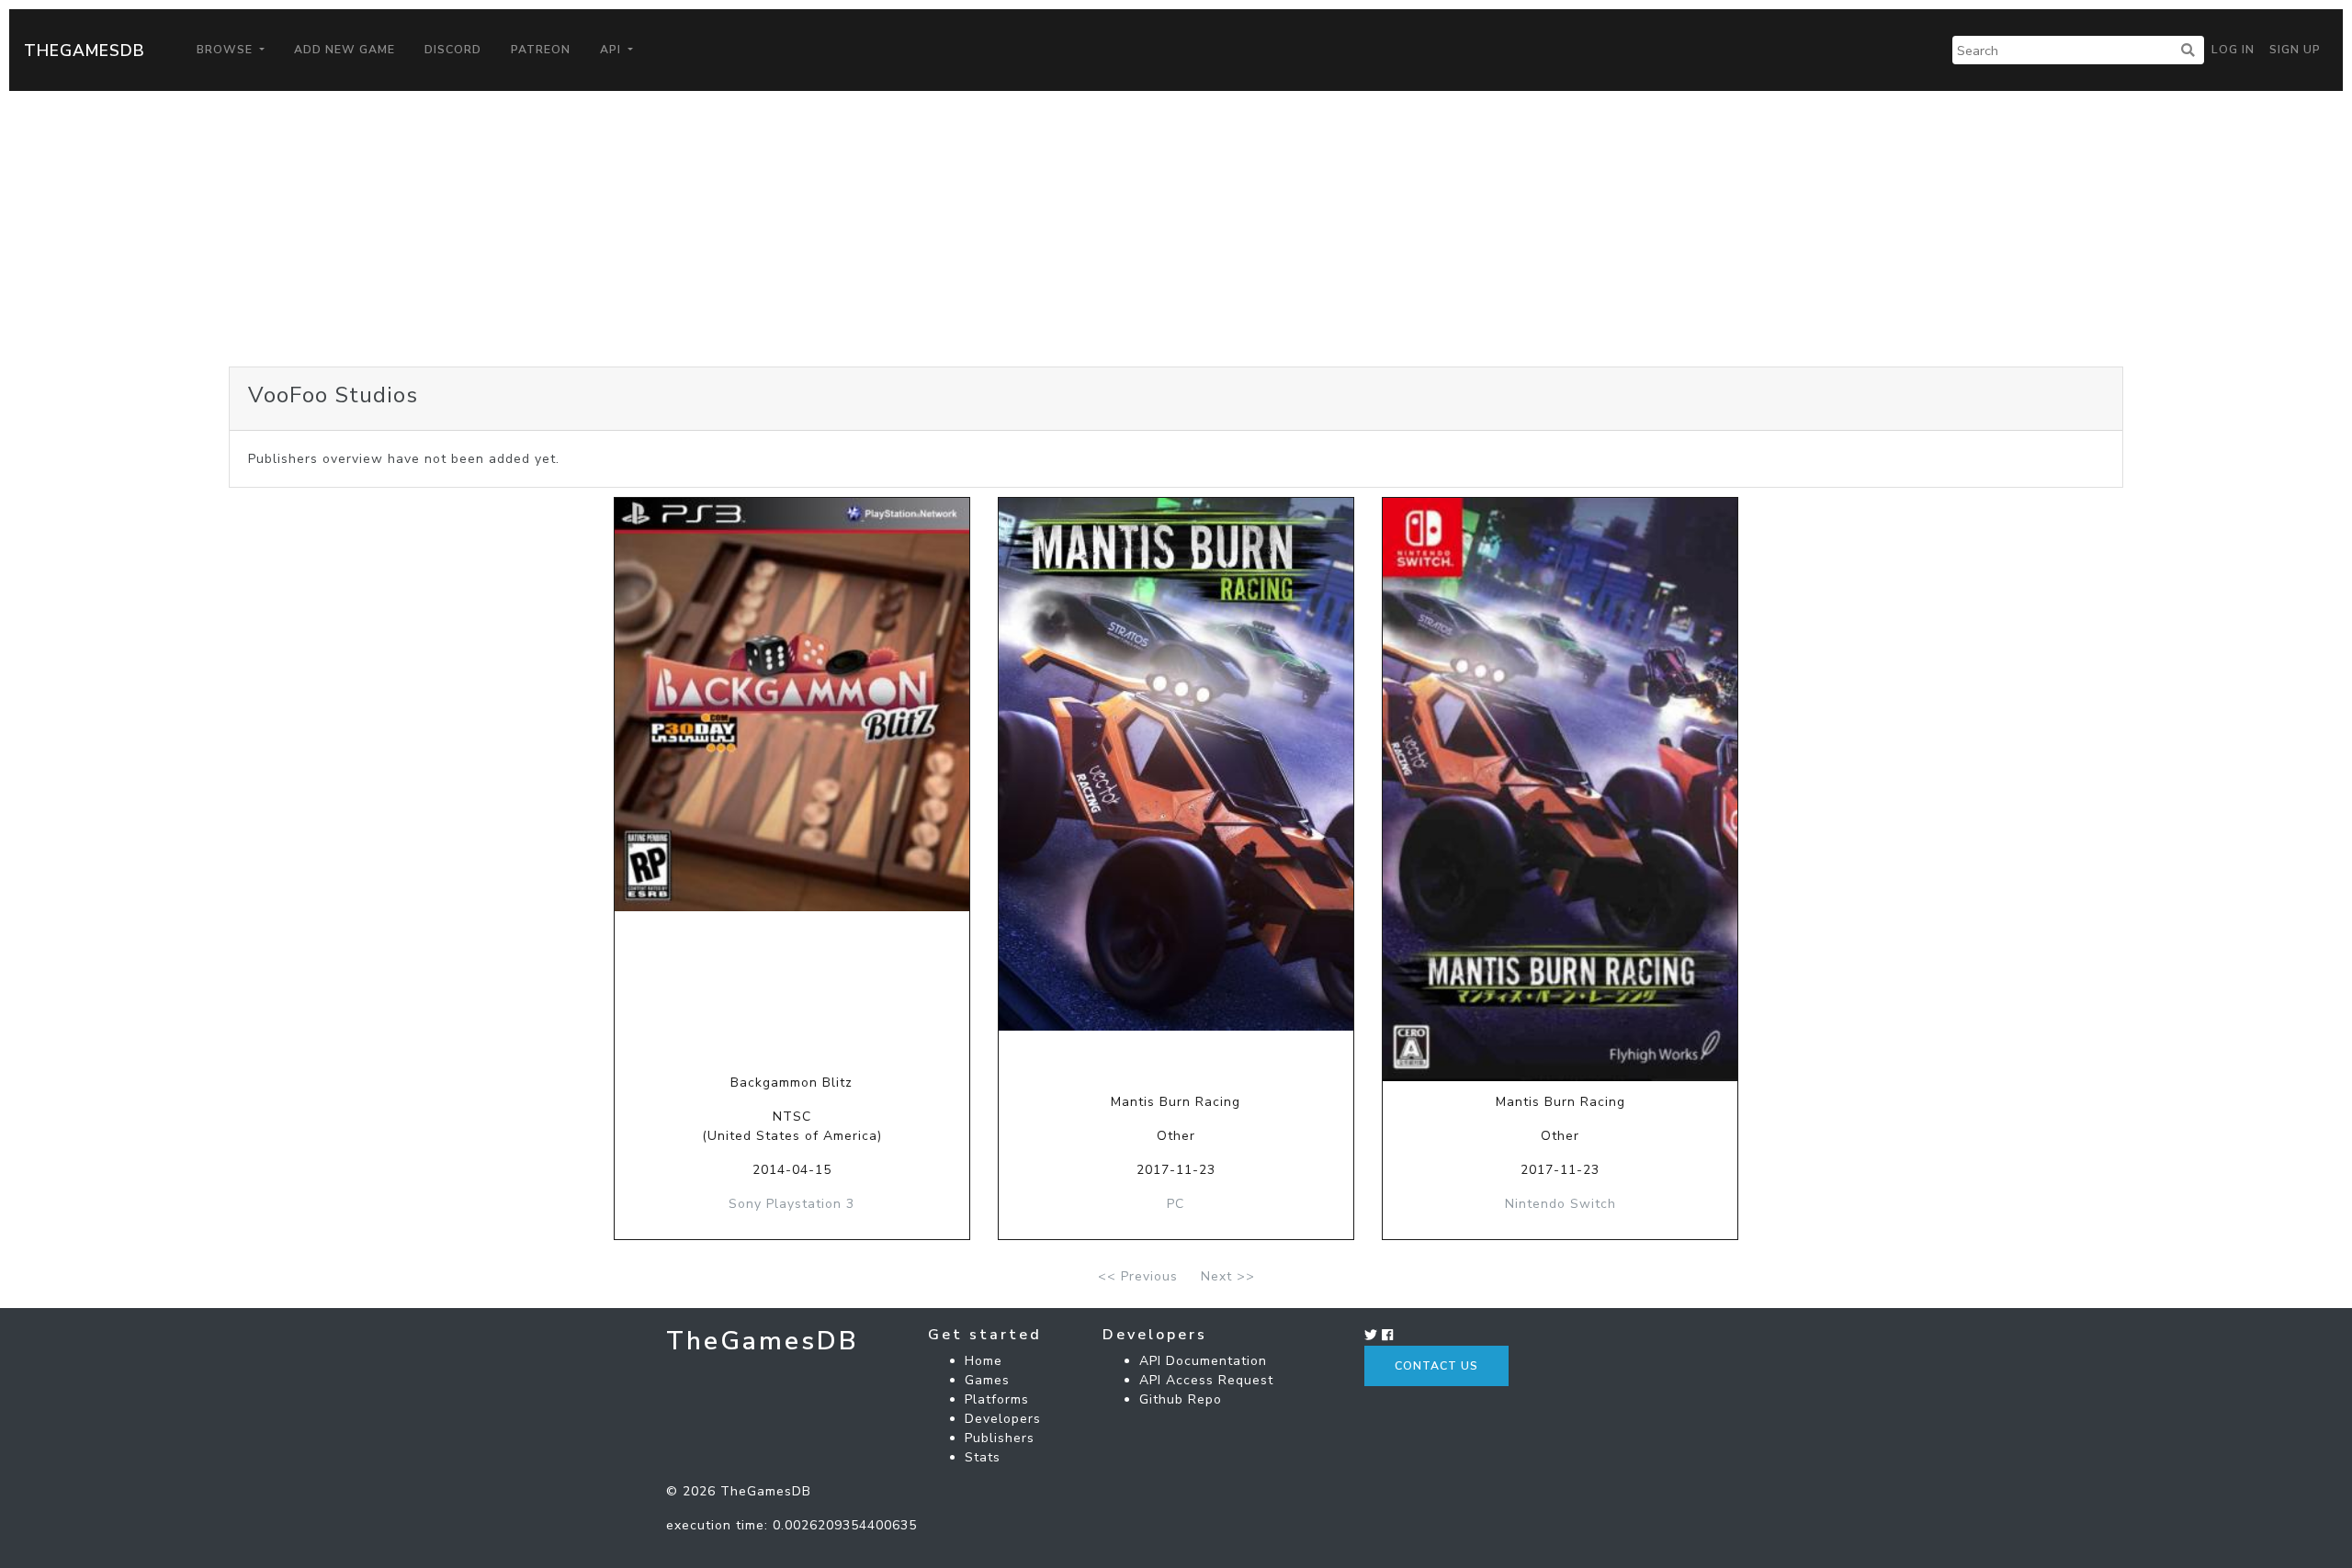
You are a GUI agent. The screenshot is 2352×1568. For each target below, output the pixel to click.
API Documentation (1203, 1361)
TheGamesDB (85, 51)
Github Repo (1181, 1399)
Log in (2233, 50)
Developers (1003, 1419)
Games (987, 1380)
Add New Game (345, 50)
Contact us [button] (1436, 1366)
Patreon (541, 50)
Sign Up (2295, 50)
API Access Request (1206, 1380)
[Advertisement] (1176, 229)
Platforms (997, 1399)
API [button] (612, 50)
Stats (983, 1457)
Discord (453, 50)
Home (984, 1361)
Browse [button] (226, 50)
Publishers (1000, 1438)
